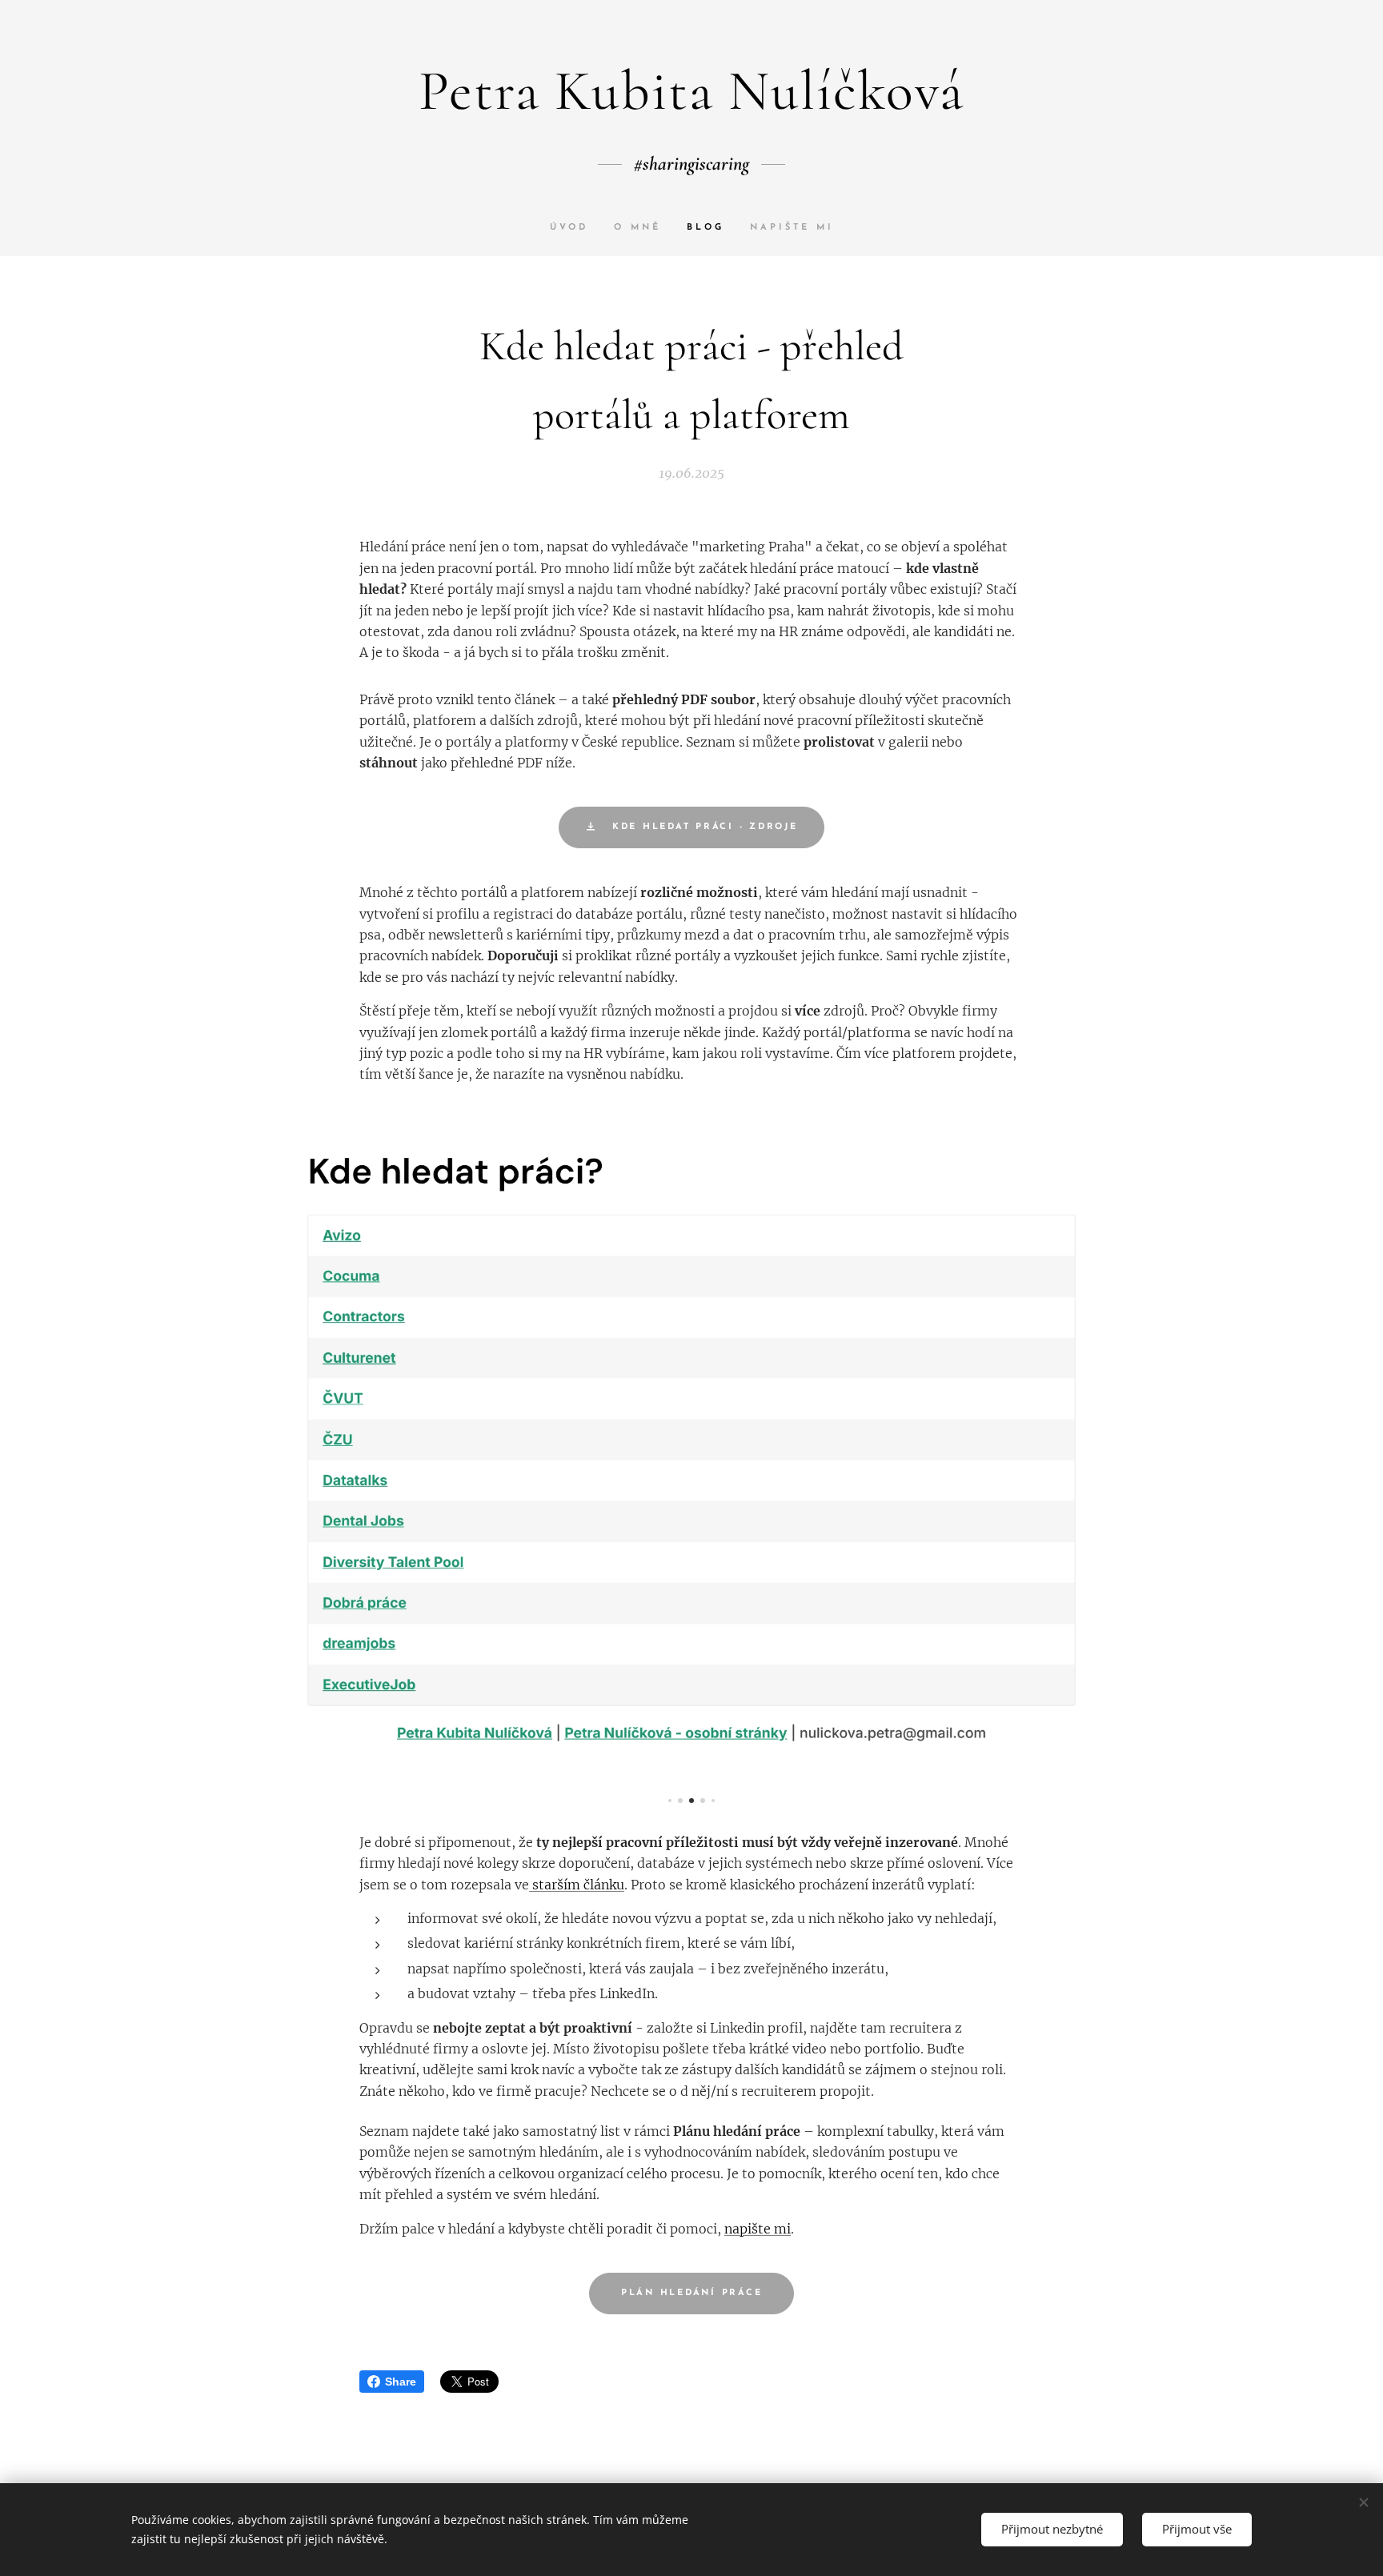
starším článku (577, 1885)
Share (401, 2382)
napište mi (758, 2229)
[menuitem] (575, 228)
